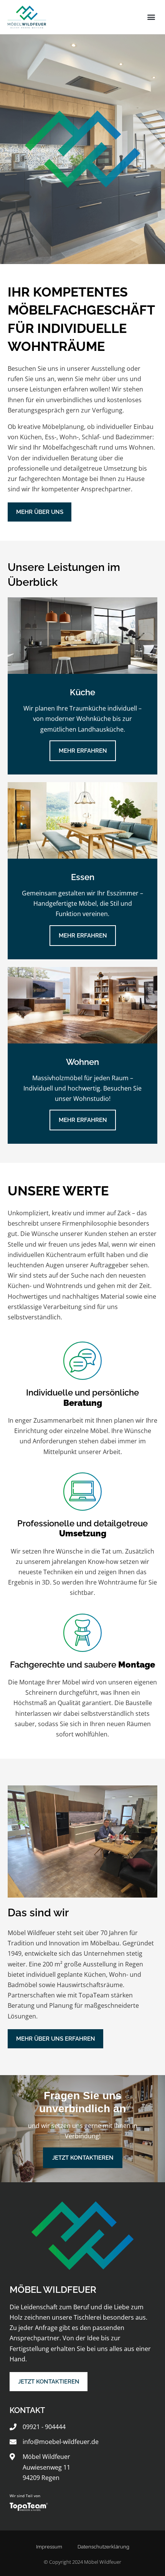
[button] (151, 17)
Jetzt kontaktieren (83, 2158)
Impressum (49, 2547)
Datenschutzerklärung (103, 2547)
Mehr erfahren (83, 751)
